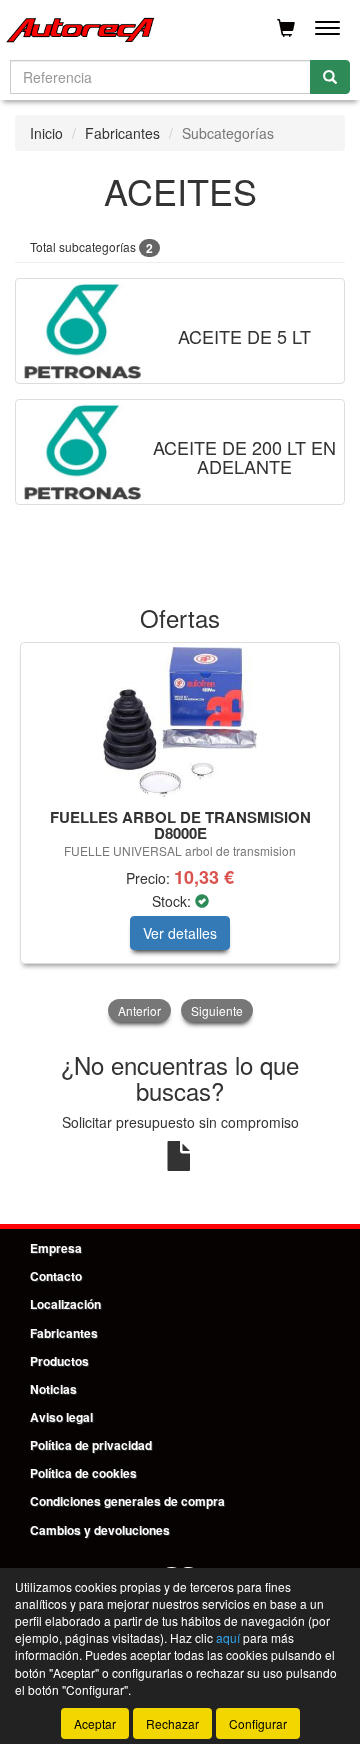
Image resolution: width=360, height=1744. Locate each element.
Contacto (56, 1276)
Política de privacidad (91, 1445)
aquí (228, 1637)
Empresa (56, 1248)
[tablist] (180, 834)
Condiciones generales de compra (127, 1501)
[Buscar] (330, 77)
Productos (59, 1361)
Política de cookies (83, 1473)
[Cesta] (286, 28)
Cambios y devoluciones (100, 1530)
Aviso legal (61, 1417)
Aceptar (95, 1723)
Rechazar (172, 1723)
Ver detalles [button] (180, 933)
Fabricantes (122, 133)
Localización (65, 1304)
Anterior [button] (139, 1010)
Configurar (258, 1723)
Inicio (46, 133)
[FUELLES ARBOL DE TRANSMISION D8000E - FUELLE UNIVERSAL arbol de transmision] (180, 722)
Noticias (53, 1389)
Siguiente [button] (217, 1010)
